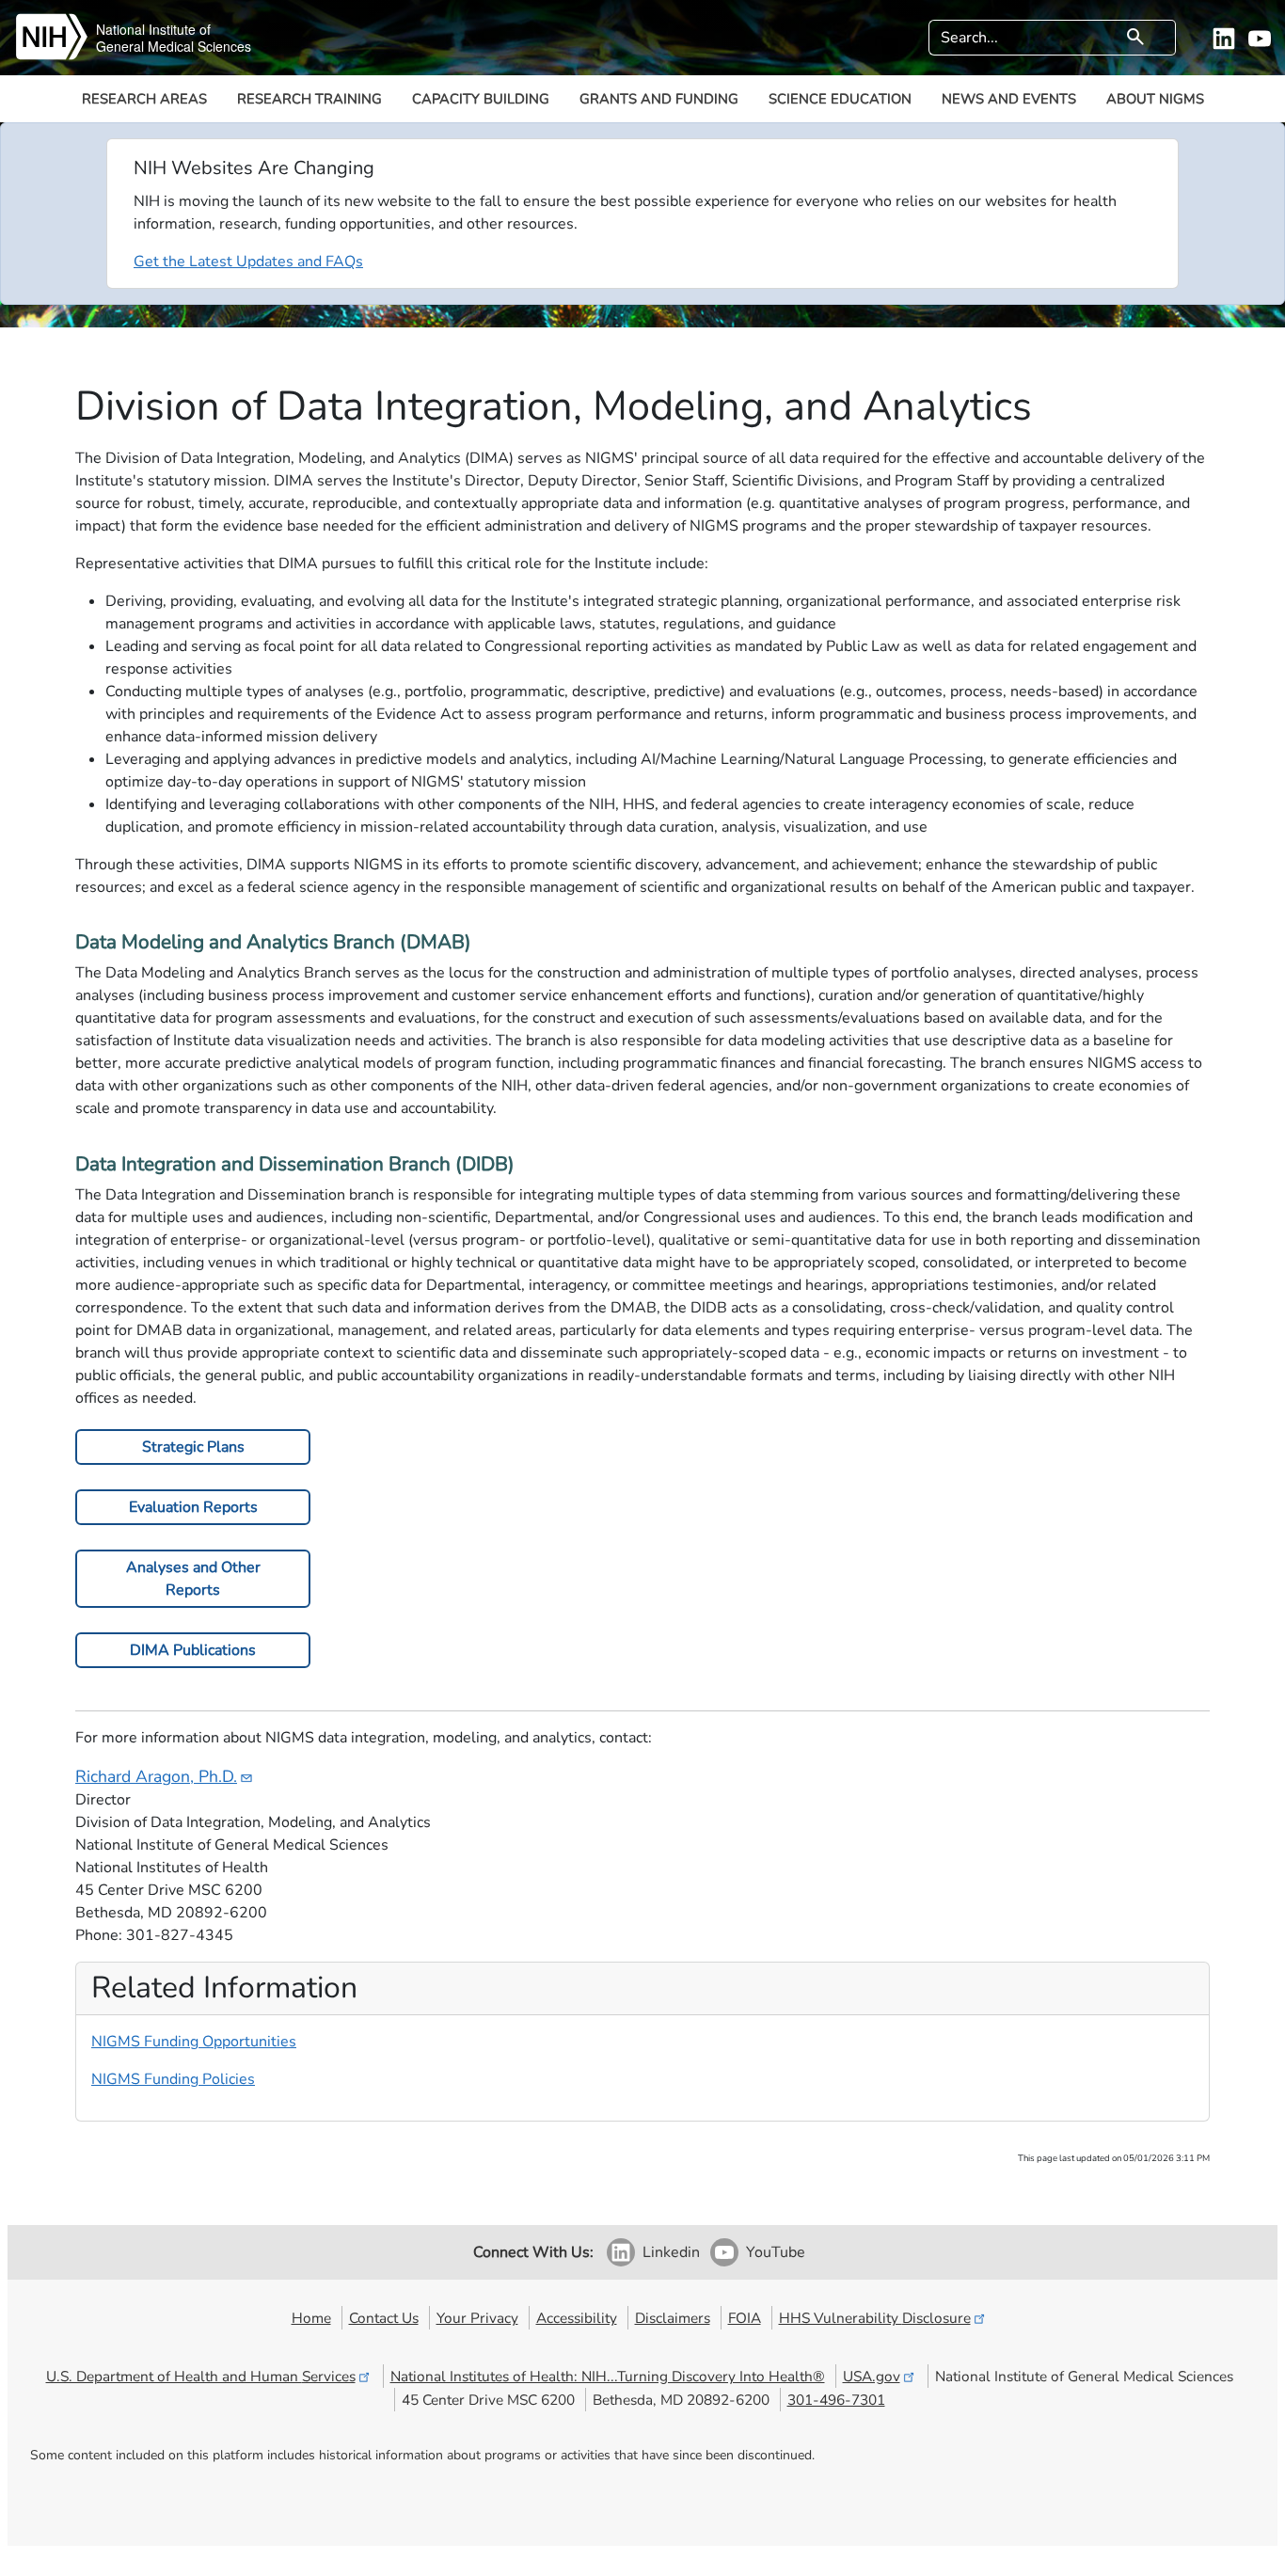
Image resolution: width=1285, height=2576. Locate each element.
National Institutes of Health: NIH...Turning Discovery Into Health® (608, 2376)
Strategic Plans (193, 1447)
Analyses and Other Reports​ (193, 1579)
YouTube (776, 2252)
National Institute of (153, 29)
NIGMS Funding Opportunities (194, 2042)
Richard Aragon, (156, 1776)
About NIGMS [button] (1155, 99)
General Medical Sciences (174, 46)
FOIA (745, 2318)
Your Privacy (477, 2318)
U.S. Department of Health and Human (201, 2376)
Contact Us (384, 2318)
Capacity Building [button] (481, 99)
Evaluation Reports (193, 1507)
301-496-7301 (836, 2400)
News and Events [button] (1009, 99)
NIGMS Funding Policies (173, 2079)
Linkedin (671, 2252)
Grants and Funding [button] (659, 99)
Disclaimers (673, 2318)
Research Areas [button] (144, 99)
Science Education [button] (840, 99)
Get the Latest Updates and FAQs (248, 262)
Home (311, 2318)
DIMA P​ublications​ (193, 1650)
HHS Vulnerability (875, 2318)
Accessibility (577, 2318)
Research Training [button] (309, 99)
